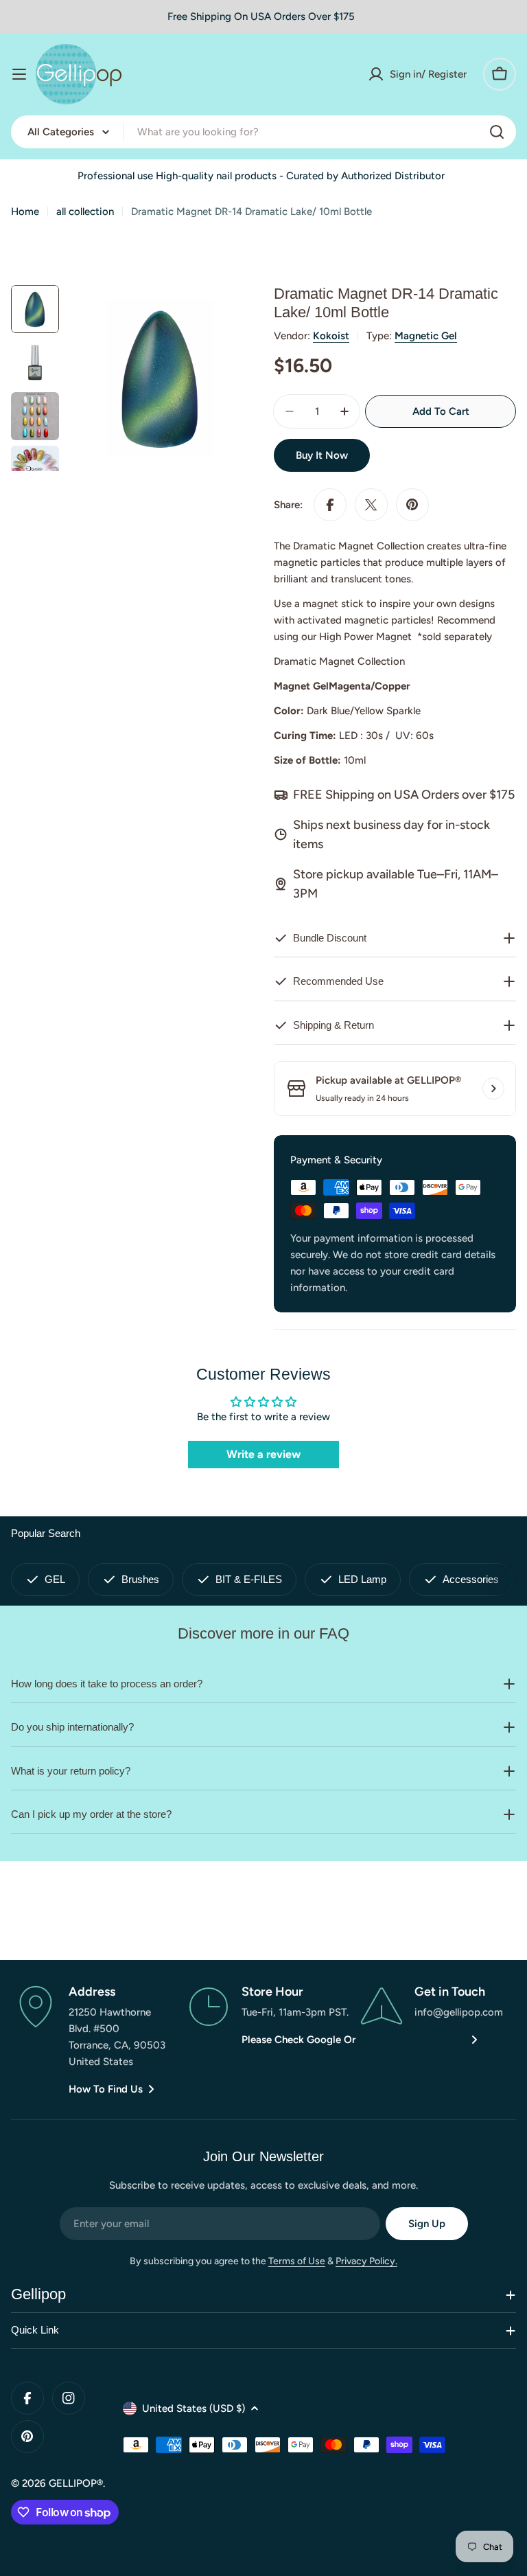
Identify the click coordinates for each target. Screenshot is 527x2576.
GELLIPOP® (76, 2483)
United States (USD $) (194, 2408)
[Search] (497, 132)
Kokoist (331, 336)
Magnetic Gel (426, 336)
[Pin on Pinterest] (412, 505)
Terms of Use (297, 2261)
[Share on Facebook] (330, 505)
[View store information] (493, 1088)
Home (25, 212)
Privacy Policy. (366, 2261)
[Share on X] (371, 505)
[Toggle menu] (19, 74)
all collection (85, 212)
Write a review (263, 1454)
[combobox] (263, 132)
